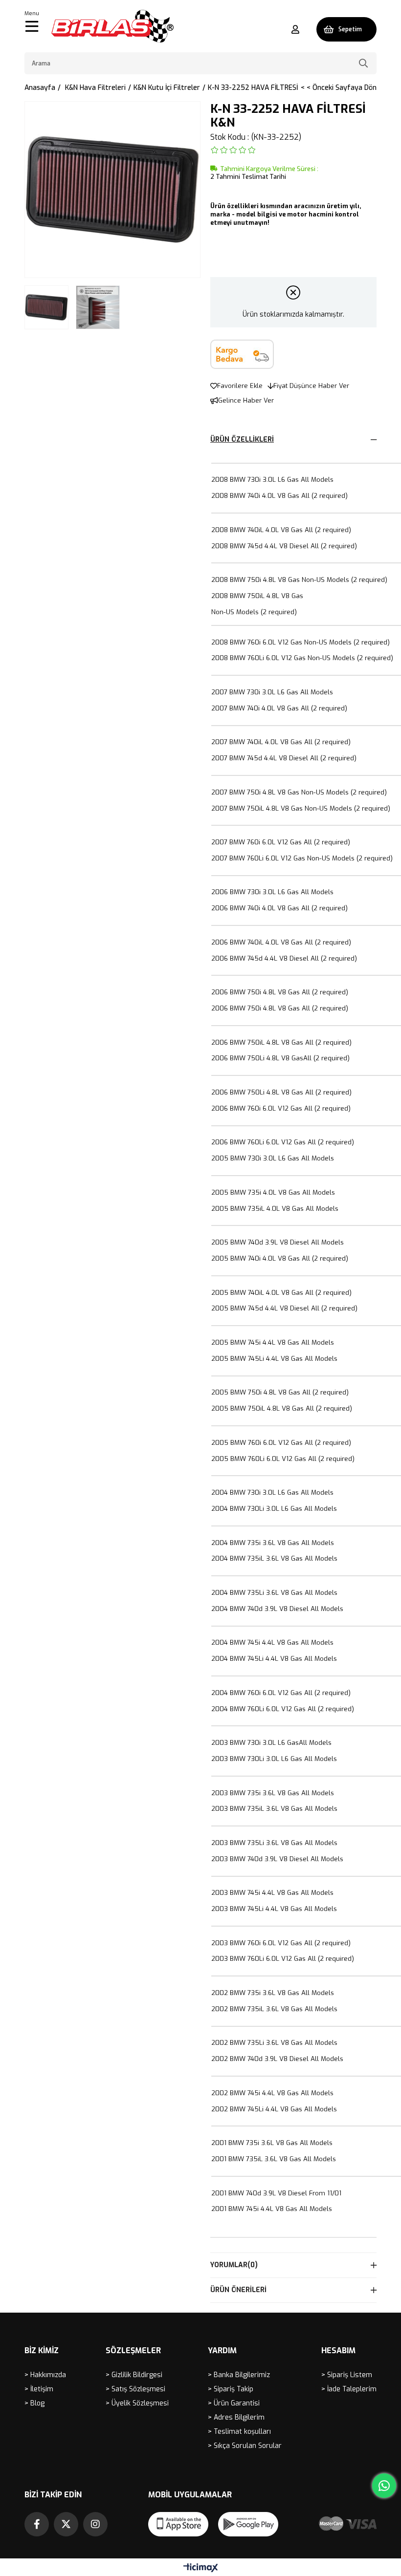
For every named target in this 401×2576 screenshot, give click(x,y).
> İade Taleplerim (349, 2389)
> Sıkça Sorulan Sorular (245, 2446)
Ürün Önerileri (238, 2290)
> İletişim (39, 2389)
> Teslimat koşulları (239, 2432)
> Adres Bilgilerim (236, 2417)
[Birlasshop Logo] (112, 26)
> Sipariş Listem (347, 2375)
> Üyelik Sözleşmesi (137, 2403)
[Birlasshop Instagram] (95, 2524)
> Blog (34, 2403)
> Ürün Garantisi (234, 2403)
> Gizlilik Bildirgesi (134, 2375)
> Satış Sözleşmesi (135, 2389)
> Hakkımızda (45, 2375)
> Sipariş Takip (231, 2389)
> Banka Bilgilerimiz (239, 2375)
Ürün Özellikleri (242, 440)
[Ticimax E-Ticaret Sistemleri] (201, 2568)
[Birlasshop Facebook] (37, 2524)
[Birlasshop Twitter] (66, 2524)
